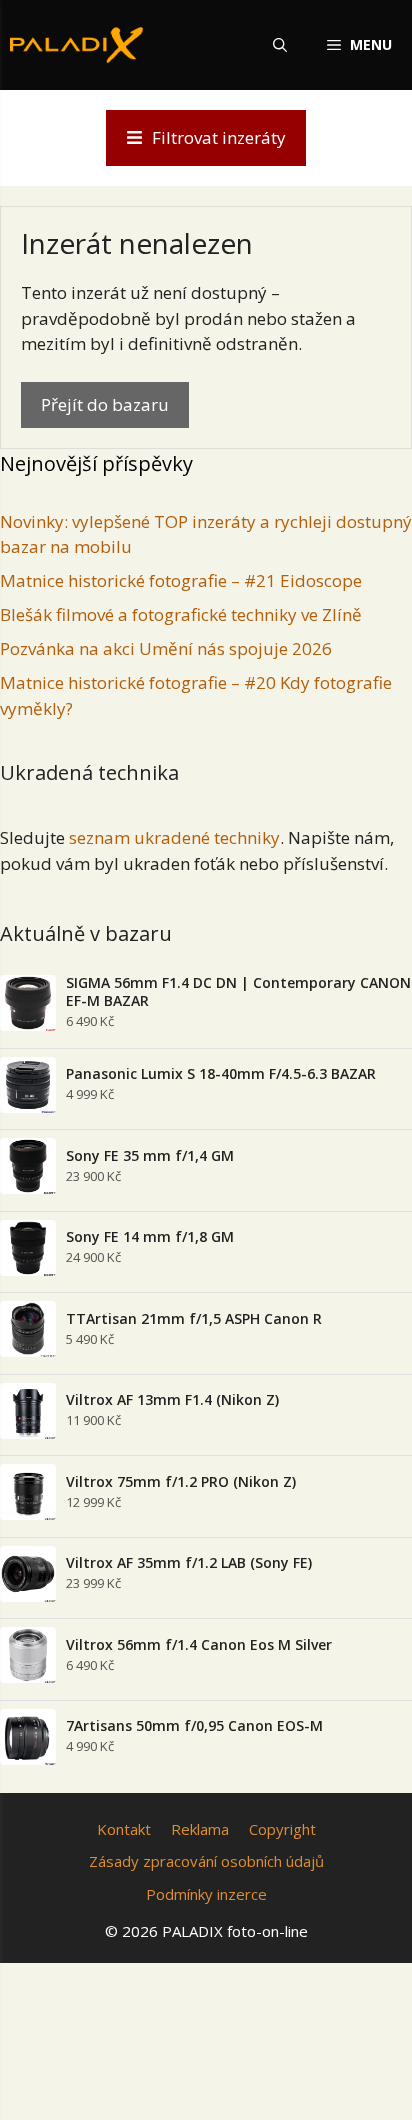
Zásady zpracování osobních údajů (206, 1861)
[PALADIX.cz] (76, 45)
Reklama (200, 1829)
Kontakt (124, 1829)
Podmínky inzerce (206, 1894)
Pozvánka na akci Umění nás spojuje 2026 (166, 648)
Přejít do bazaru (105, 404)
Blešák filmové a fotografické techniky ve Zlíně (181, 614)
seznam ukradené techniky (174, 837)
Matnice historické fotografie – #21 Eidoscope (181, 580)
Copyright (282, 1829)
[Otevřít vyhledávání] (280, 45)
